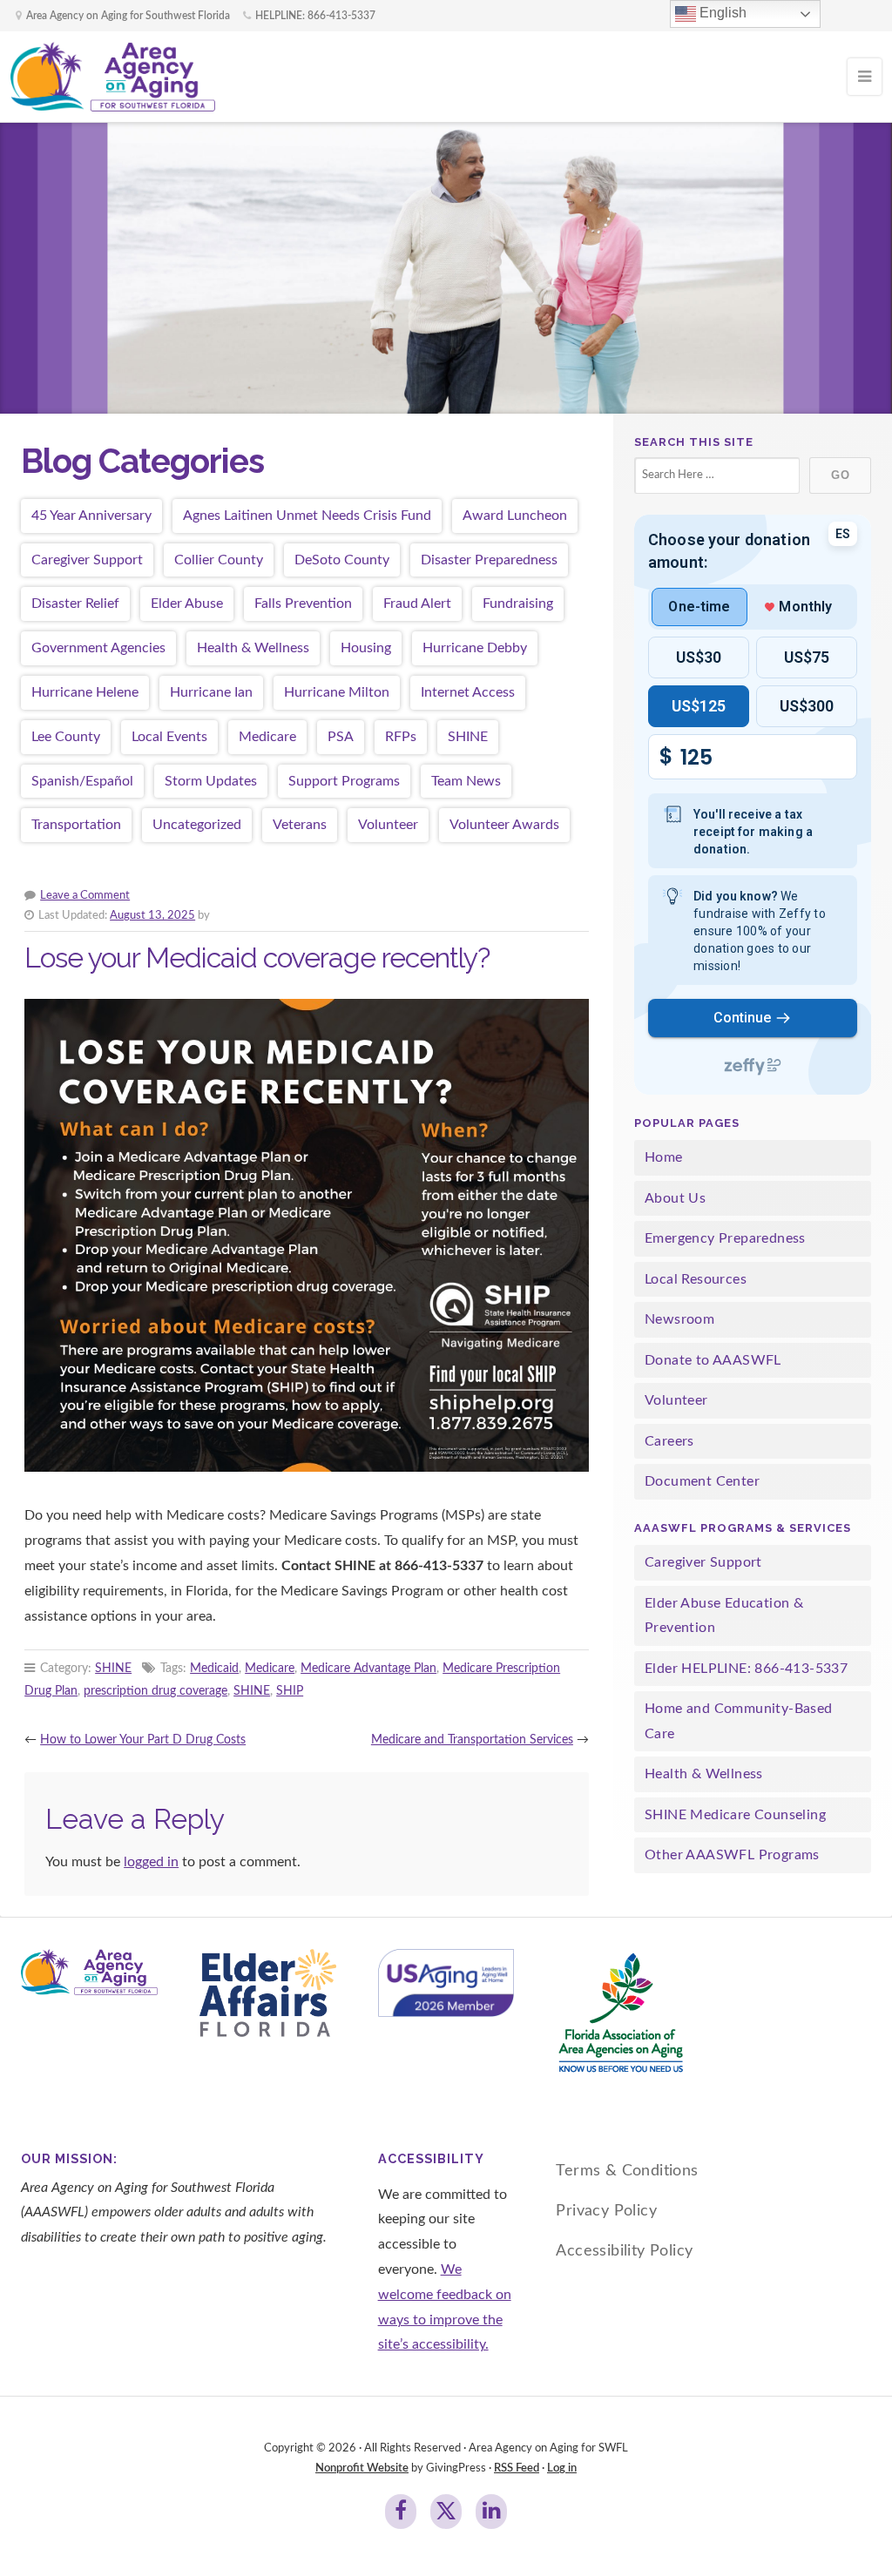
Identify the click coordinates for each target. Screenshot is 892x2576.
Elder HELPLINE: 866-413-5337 (746, 1669)
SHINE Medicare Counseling (735, 1815)
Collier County (219, 560)
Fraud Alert (417, 604)
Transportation (76, 825)
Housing (366, 648)
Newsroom (679, 1319)
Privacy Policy (606, 2211)
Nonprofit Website (362, 2468)
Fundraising (518, 604)
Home (664, 1157)
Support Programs (344, 781)
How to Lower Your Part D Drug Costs (143, 1740)
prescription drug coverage (155, 1691)
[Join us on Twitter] (446, 2512)
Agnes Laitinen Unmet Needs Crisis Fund (307, 516)
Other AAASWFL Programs (732, 1855)
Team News (466, 781)
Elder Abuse (187, 604)
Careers (669, 1441)
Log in (562, 2468)
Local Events (169, 737)
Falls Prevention (303, 604)
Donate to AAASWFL (713, 1360)
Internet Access (468, 692)
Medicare (267, 737)
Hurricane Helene (85, 692)
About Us (675, 1198)
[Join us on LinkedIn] (491, 2512)
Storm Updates (211, 781)
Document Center (702, 1481)
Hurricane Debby (475, 648)
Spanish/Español (82, 781)
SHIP (290, 1691)
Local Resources (696, 1279)
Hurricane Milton (337, 692)
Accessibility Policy (624, 2251)
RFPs (401, 737)
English (721, 13)
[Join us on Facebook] (401, 2512)
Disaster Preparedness (489, 560)
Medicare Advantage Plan (368, 1668)
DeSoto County (342, 560)
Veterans (300, 825)
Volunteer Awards (504, 825)
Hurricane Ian (211, 692)
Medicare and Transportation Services (472, 1740)
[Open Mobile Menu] (865, 77)
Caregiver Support (87, 560)
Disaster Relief (75, 604)
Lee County (66, 737)
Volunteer (388, 825)
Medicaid (214, 1668)
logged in (151, 1862)
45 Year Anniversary (91, 516)
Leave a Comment (85, 895)
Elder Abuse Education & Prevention (724, 1616)
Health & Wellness (253, 648)
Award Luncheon (515, 516)
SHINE (468, 737)
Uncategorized (197, 825)
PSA (341, 737)
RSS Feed (517, 2468)
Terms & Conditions (627, 2171)
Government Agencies (98, 648)
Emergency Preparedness (725, 1238)
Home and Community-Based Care (739, 1721)
